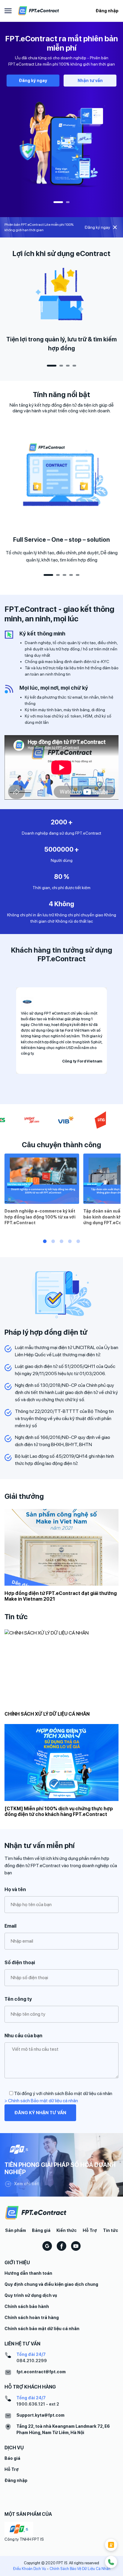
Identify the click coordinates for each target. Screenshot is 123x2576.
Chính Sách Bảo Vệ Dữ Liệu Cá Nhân (80, 2569)
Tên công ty (18, 1999)
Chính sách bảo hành (27, 2306)
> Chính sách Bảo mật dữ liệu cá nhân (41, 2101)
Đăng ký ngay (33, 81)
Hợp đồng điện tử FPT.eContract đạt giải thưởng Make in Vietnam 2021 (61, 1596)
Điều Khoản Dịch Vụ (29, 2569)
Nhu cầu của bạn (23, 2036)
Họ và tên (15, 1889)
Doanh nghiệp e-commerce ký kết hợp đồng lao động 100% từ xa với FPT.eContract (40, 1217)
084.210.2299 (32, 2361)
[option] (61, 113)
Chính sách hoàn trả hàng (32, 2318)
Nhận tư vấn (90, 81)
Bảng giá (41, 2230)
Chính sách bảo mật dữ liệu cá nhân (42, 2329)
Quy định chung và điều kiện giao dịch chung (51, 2284)
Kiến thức (67, 2230)
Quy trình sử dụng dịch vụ (31, 2295)
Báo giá (12, 2458)
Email (10, 1926)
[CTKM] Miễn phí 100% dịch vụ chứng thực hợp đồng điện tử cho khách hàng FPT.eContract (59, 1811)
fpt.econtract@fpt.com (41, 2372)
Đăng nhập (107, 11)
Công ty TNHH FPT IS (24, 2539)
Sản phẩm (16, 2230)
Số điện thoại (20, 1963)
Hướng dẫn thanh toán (28, 2273)
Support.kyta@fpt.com (40, 2415)
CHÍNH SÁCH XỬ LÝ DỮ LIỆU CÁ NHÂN (47, 1714)
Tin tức (111, 2230)
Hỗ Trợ (90, 2230)
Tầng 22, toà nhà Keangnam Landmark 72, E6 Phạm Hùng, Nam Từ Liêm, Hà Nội (63, 2429)
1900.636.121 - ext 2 (38, 2404)
